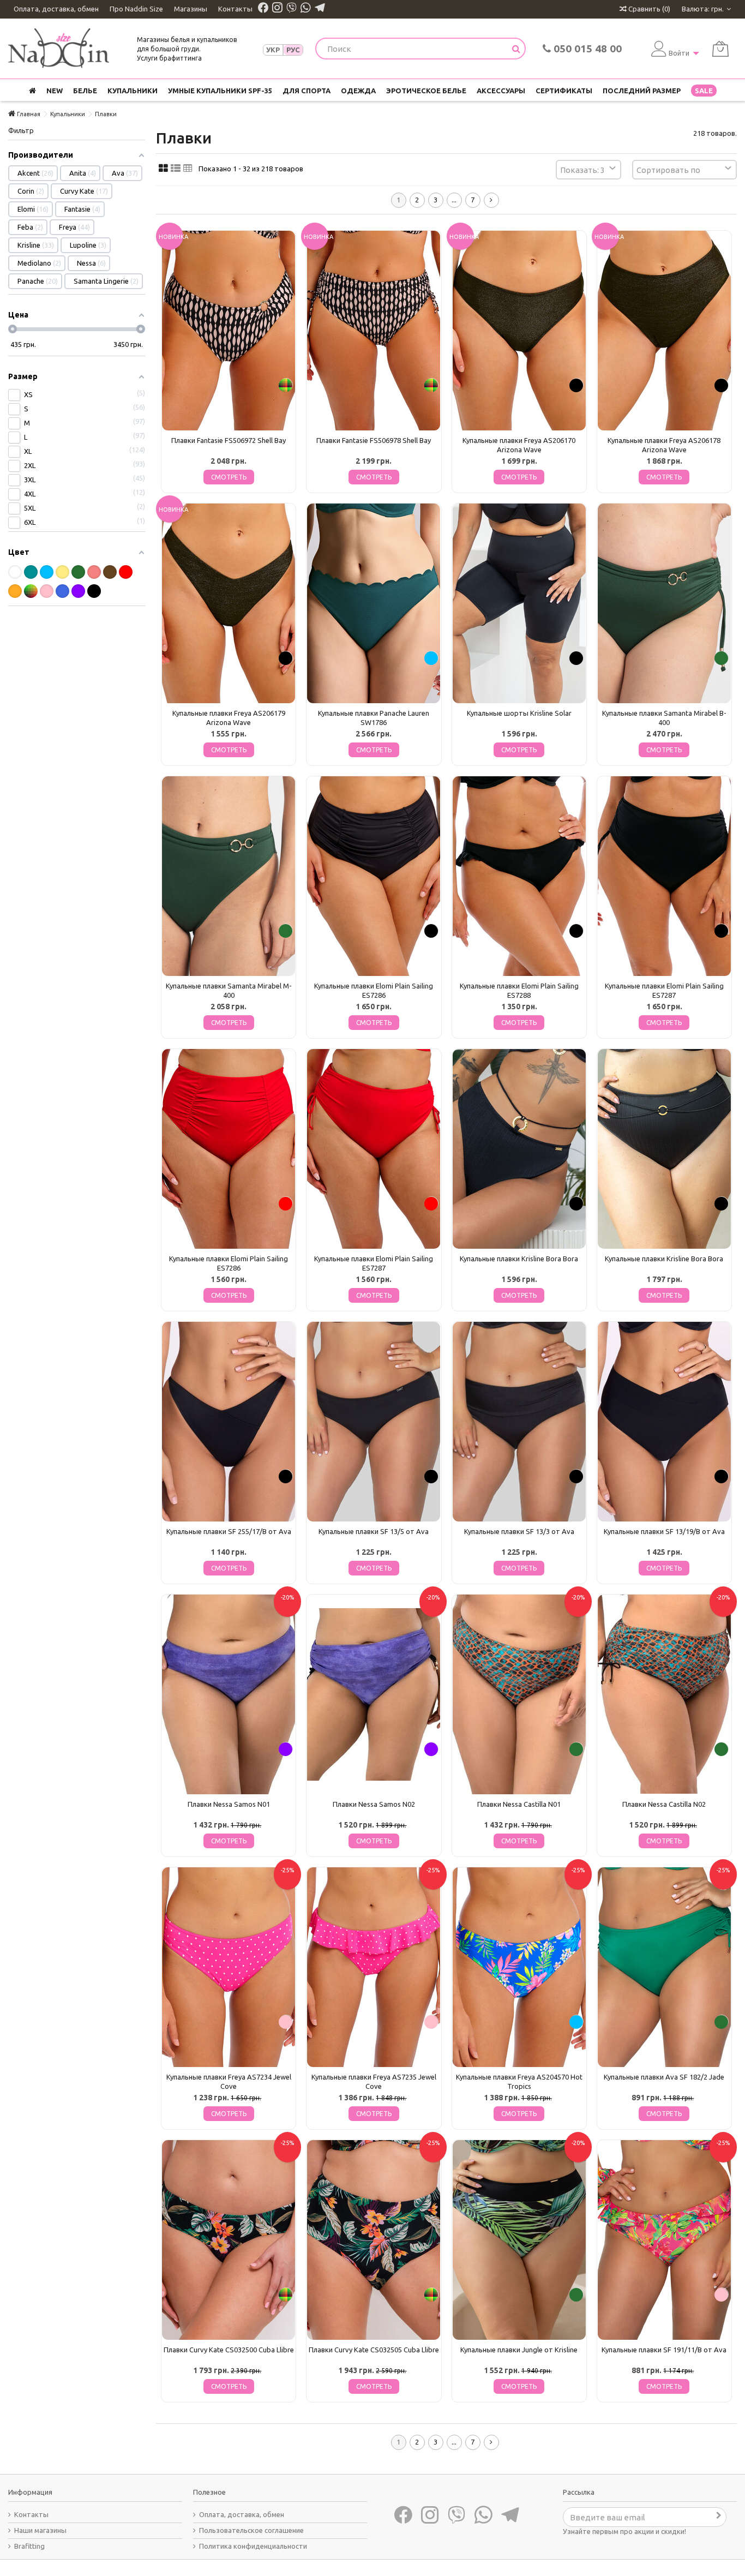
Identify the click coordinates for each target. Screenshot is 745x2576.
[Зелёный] (78, 572)
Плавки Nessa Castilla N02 (664, 1804)
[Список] (176, 169)
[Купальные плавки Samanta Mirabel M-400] (229, 876)
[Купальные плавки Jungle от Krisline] (519, 2240)
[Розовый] (47, 591)
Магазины (191, 9)
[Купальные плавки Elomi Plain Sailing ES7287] (664, 876)
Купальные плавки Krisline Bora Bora (519, 1259)
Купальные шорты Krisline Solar (519, 713)
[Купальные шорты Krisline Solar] (519, 603)
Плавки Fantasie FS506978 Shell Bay (374, 440)
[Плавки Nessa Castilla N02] (664, 1694)
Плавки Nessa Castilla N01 (519, 1804)
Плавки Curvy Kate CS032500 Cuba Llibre (229, 2350)
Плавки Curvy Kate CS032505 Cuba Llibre (374, 2350)
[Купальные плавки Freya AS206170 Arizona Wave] (519, 331)
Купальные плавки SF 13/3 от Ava (519, 1531)
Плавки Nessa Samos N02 (374, 1804)
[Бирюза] (31, 572)
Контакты (235, 9)
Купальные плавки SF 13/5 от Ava (374, 1531)
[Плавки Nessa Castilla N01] (519, 1694)
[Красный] (126, 572)
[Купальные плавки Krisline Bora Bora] (519, 1149)
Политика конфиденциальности (253, 2546)
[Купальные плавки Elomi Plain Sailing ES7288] (519, 876)
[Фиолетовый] (78, 591)
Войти (679, 53)
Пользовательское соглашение (251, 2530)
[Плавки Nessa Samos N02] (374, 1694)
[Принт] (31, 591)
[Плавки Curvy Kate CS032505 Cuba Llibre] (374, 2240)
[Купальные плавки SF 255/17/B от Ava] (229, 1422)
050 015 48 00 (586, 49)
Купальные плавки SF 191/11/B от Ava (664, 2350)
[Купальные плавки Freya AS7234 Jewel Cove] (229, 1967)
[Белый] (15, 572)
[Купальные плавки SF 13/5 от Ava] (374, 1422)
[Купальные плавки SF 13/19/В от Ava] (664, 1422)
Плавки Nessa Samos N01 (229, 1804)
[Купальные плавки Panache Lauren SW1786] (374, 603)
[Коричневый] (110, 572)
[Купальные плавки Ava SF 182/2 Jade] (664, 1967)
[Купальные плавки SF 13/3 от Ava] (519, 1422)
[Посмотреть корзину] (720, 49)
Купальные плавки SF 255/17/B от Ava (229, 1531)
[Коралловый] (94, 572)
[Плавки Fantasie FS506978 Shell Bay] (374, 331)
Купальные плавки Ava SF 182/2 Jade (664, 2077)
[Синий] (62, 591)
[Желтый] (62, 572)
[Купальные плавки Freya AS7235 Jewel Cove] (374, 1967)
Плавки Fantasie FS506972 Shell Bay (229, 440)
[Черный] (94, 591)
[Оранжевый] (15, 591)
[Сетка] (163, 169)
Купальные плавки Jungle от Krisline (519, 2350)
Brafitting (29, 2546)
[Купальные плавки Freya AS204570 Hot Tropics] (519, 1967)
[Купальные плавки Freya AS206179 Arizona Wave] (229, 603)
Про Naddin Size (136, 9)
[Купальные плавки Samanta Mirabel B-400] (664, 603)
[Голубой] (47, 572)
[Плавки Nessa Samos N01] (229, 1694)
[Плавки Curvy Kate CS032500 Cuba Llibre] (229, 2240)
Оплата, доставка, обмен (56, 9)
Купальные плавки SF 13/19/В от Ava (664, 1531)
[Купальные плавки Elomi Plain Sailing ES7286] (374, 876)
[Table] (188, 169)
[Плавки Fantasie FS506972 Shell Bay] (229, 331)
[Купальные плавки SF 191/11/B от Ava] (664, 2240)
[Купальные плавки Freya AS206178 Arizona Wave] (664, 331)
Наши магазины (40, 2530)
